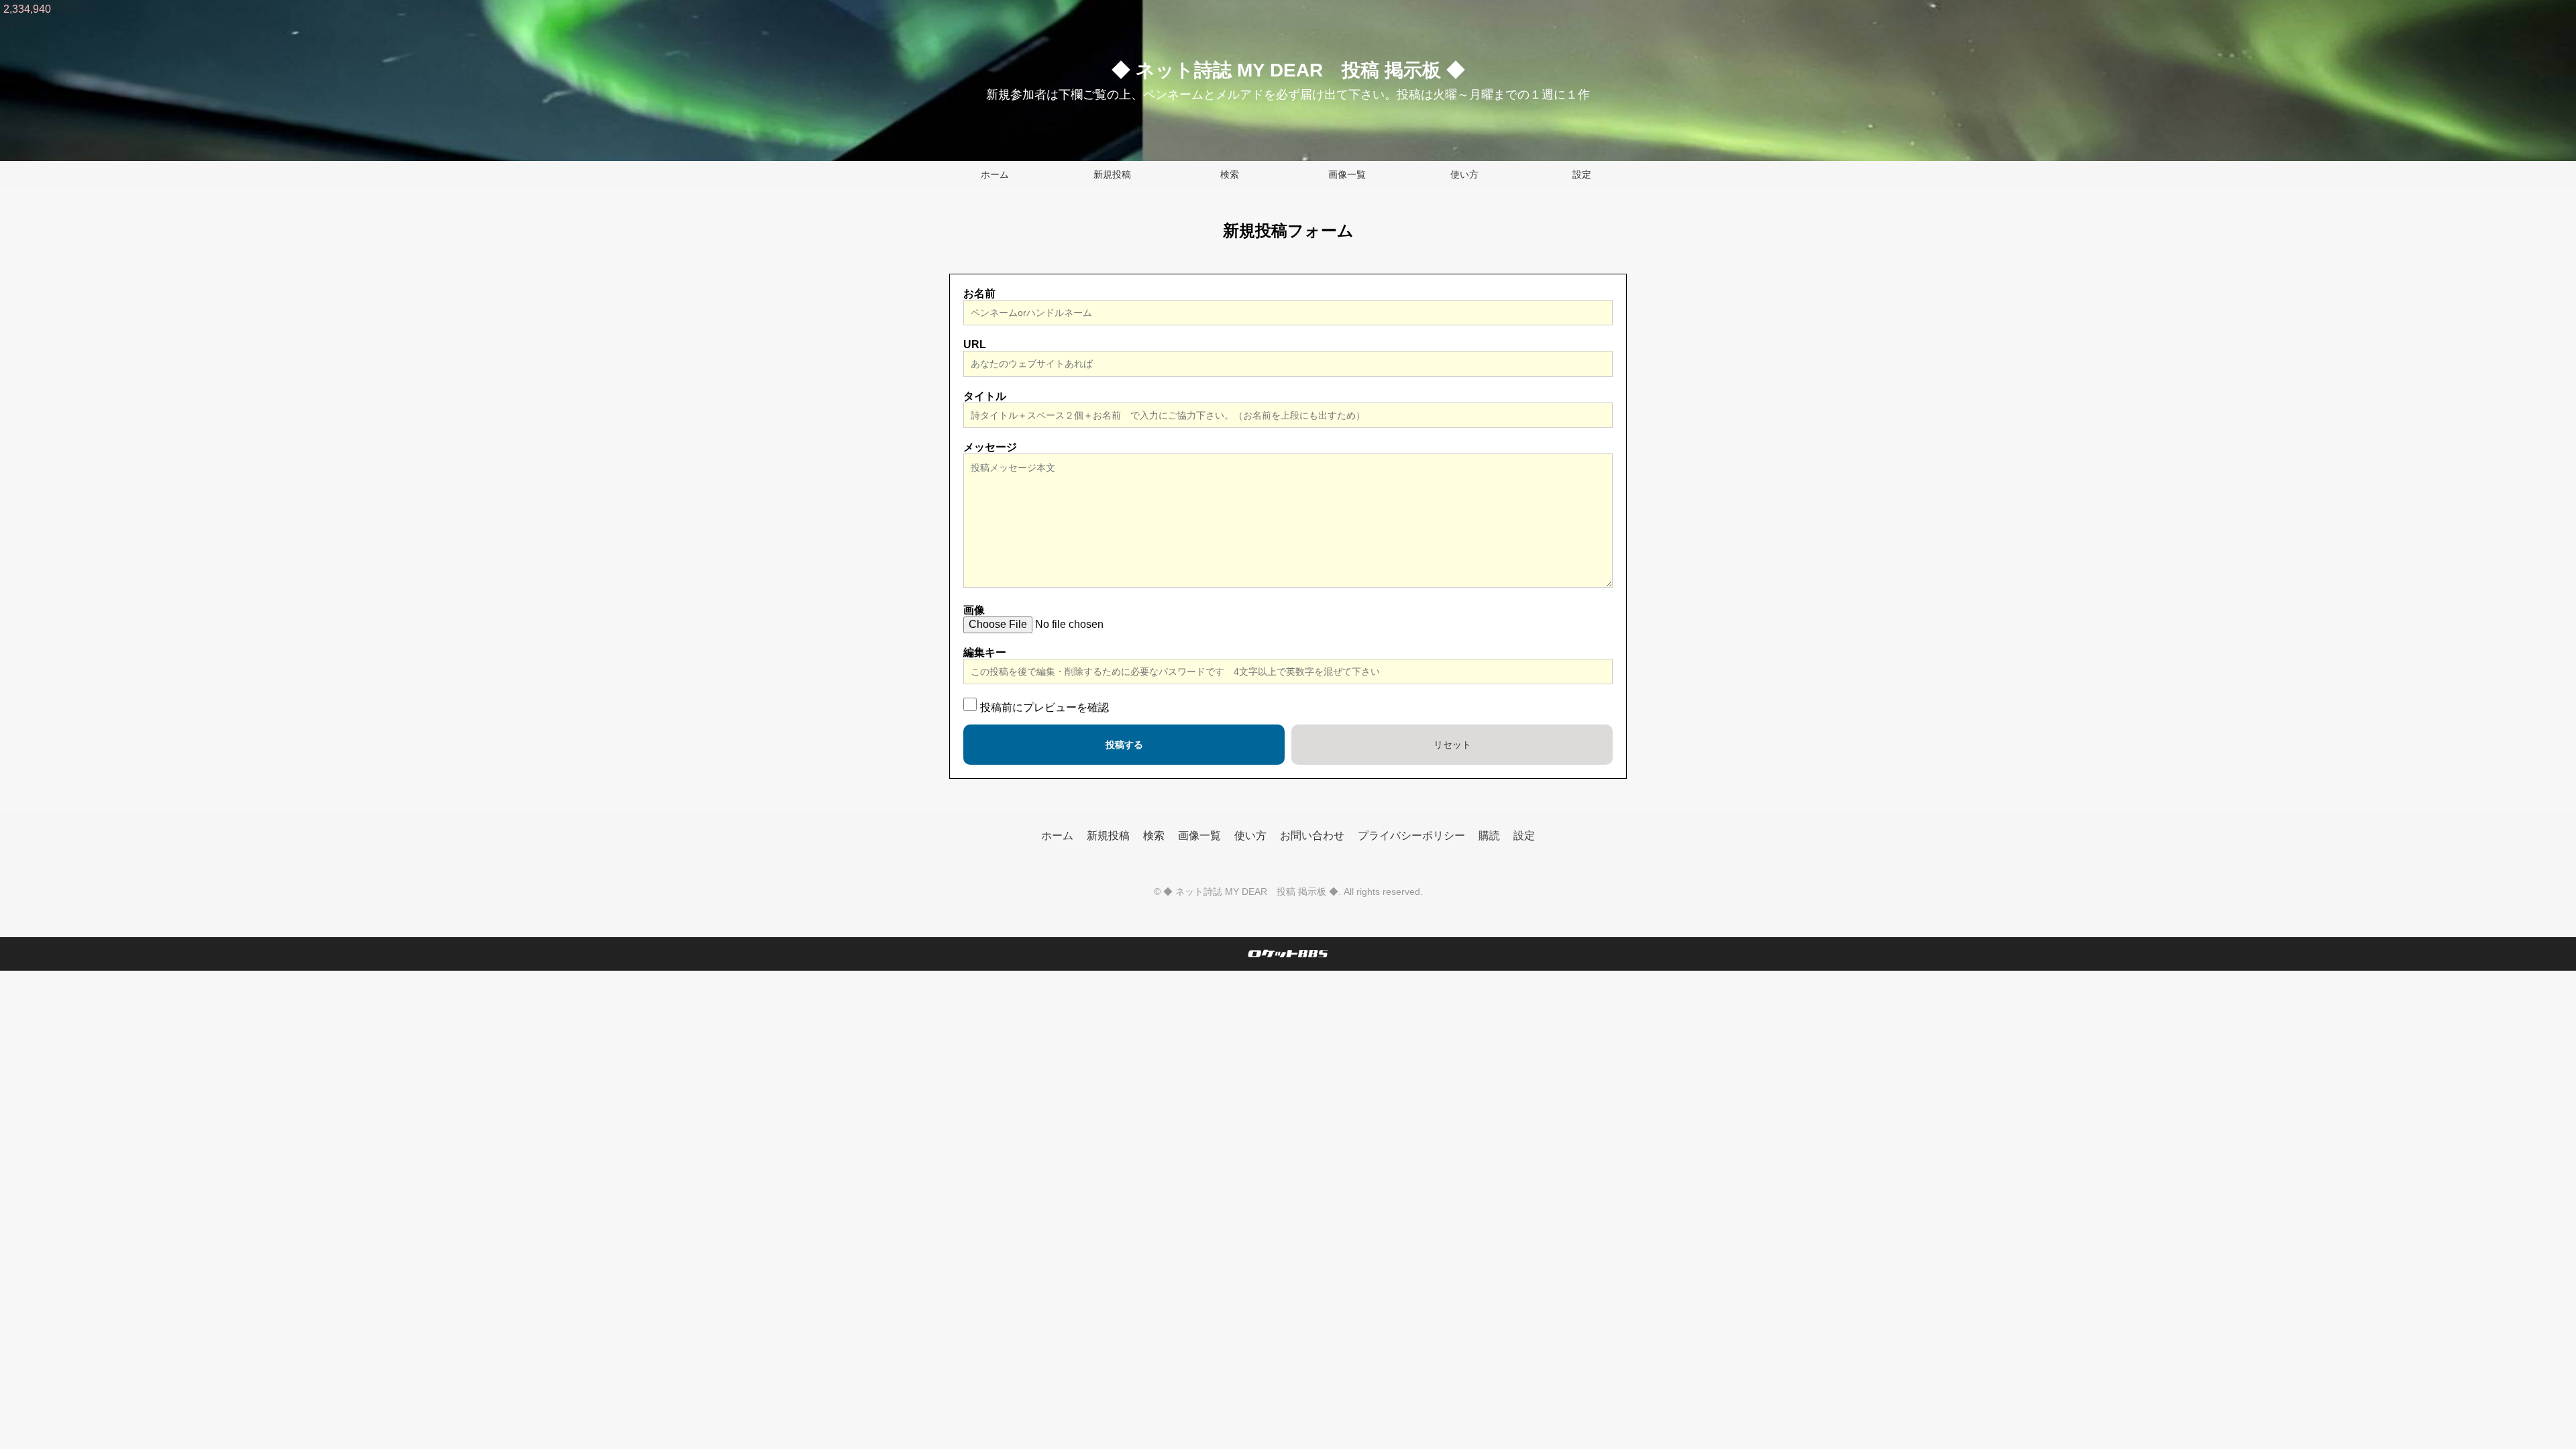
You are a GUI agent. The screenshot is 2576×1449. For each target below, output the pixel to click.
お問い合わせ (1312, 836)
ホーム (995, 174)
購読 (1489, 836)
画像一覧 (1347, 174)
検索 (1230, 174)
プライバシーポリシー (1411, 836)
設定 (1582, 174)
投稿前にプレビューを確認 (1044, 707)
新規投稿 (1112, 174)
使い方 (1464, 174)
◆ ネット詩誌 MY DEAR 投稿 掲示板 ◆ (1288, 70)
